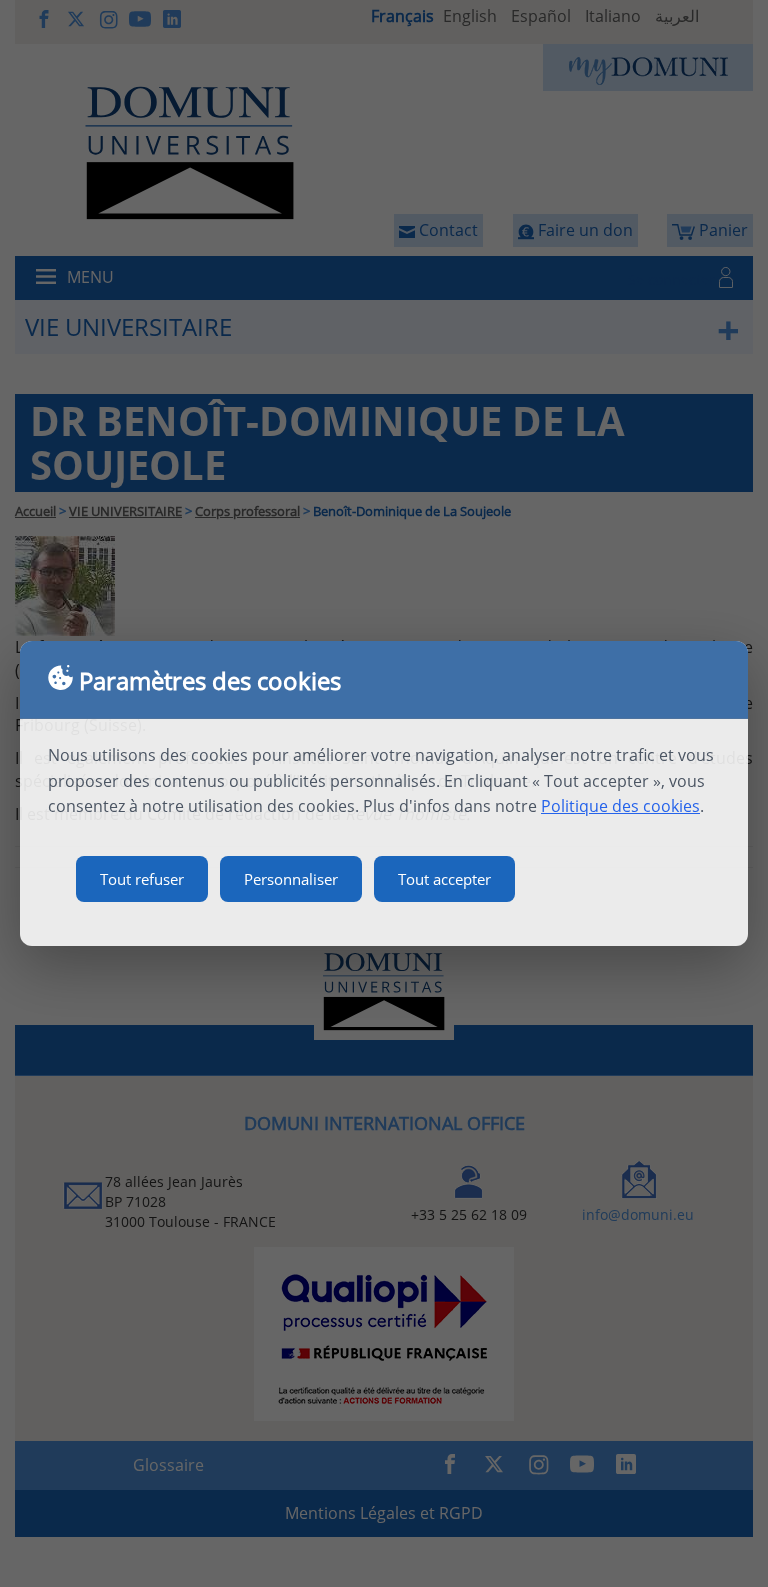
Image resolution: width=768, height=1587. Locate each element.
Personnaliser (291, 879)
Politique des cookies (620, 806)
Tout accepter (444, 879)
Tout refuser (142, 879)
